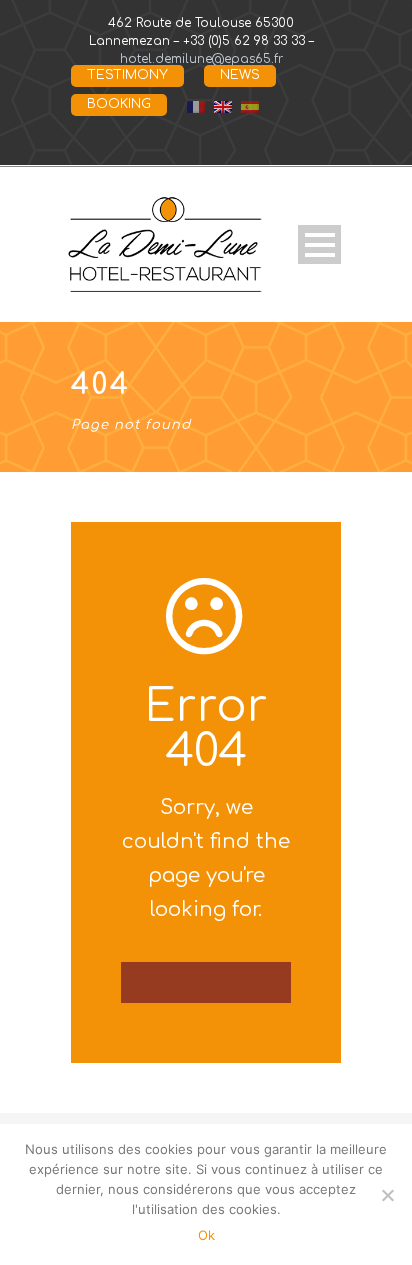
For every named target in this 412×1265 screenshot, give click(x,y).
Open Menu (319, 244)
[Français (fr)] (196, 106)
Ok (206, 1235)
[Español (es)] (250, 106)
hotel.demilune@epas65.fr (201, 59)
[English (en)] (223, 106)
